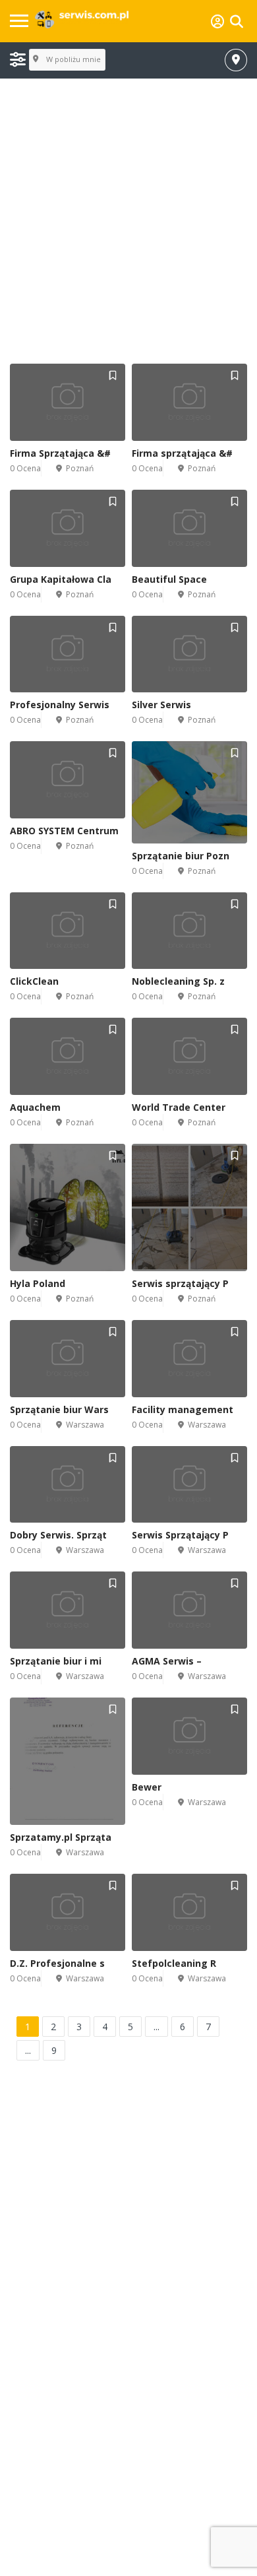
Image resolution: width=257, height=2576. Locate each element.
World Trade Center (179, 1107)
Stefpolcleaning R (174, 1963)
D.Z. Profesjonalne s (57, 1963)
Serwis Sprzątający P (180, 1535)
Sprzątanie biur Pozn (181, 856)
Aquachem (35, 1107)
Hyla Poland (38, 1283)
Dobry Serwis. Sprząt (58, 1535)
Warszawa (85, 1425)
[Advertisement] (128, 222)
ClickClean (34, 981)
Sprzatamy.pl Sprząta (61, 1837)
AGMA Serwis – (167, 1661)
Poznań (80, 468)
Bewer (147, 1787)
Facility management (183, 1409)
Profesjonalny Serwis (60, 705)
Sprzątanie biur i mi (56, 1661)
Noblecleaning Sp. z (178, 981)
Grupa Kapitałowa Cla (61, 579)
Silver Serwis (161, 705)
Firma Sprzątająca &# (60, 453)
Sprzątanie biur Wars (59, 1409)
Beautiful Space (169, 579)
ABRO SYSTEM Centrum (64, 831)
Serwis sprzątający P (180, 1283)
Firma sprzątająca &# (182, 453)
